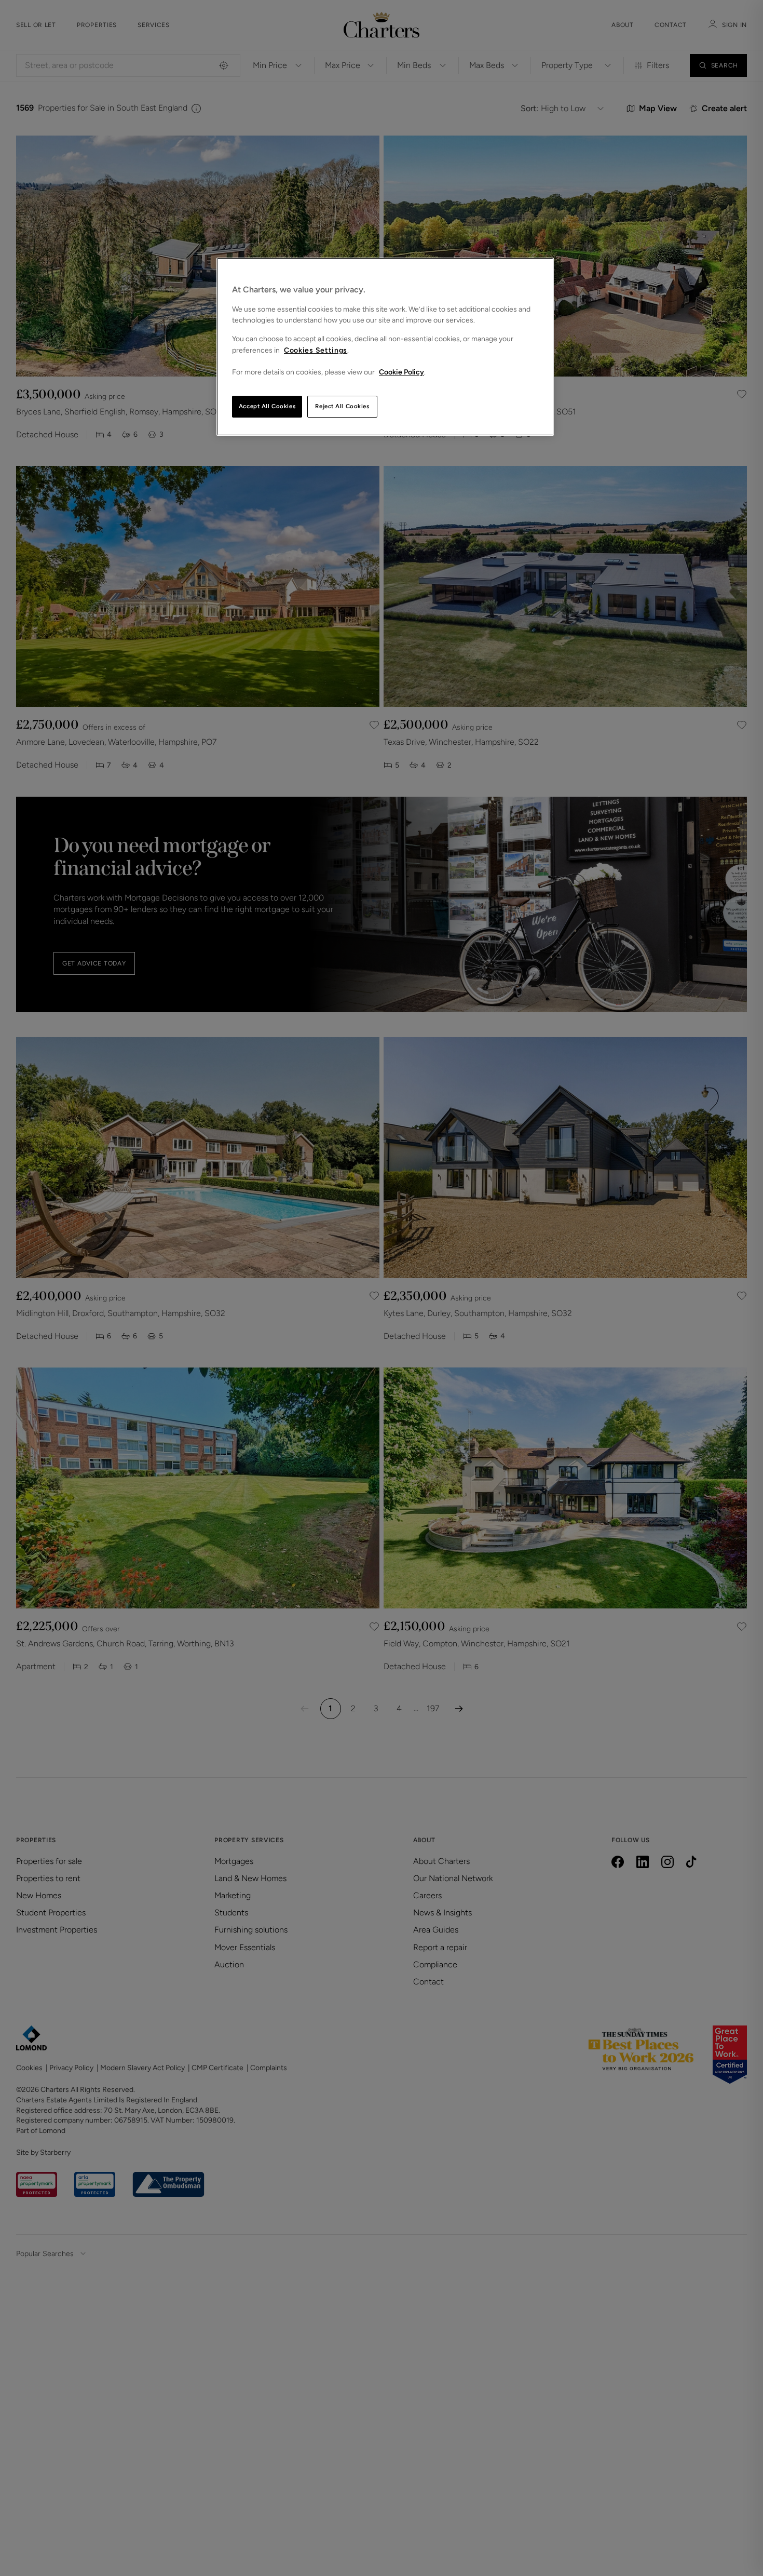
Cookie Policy (401, 372)
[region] (385, 347)
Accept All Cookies (267, 406)
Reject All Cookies (342, 406)
